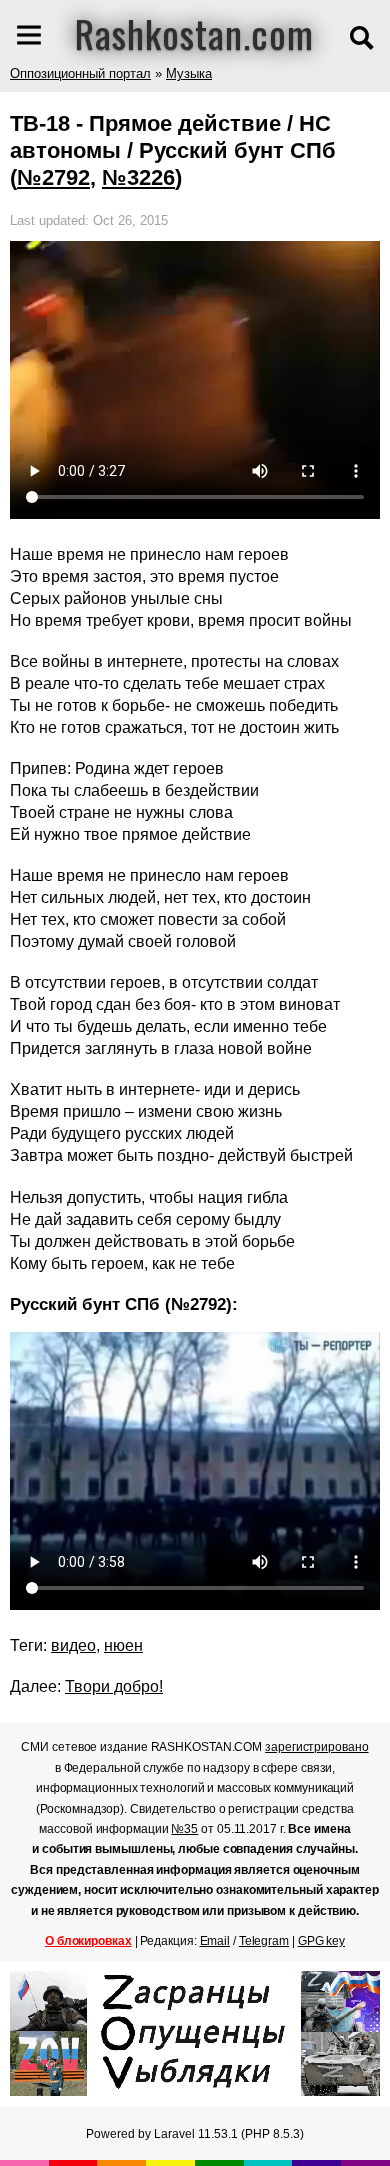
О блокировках (88, 1941)
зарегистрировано (316, 1747)
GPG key (321, 1941)
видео (73, 1645)
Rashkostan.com (194, 33)
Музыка (189, 73)
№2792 (53, 177)
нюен (123, 1645)
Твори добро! (114, 1686)
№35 (184, 1829)
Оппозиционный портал (80, 73)
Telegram (264, 1941)
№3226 (138, 177)
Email (215, 1941)
